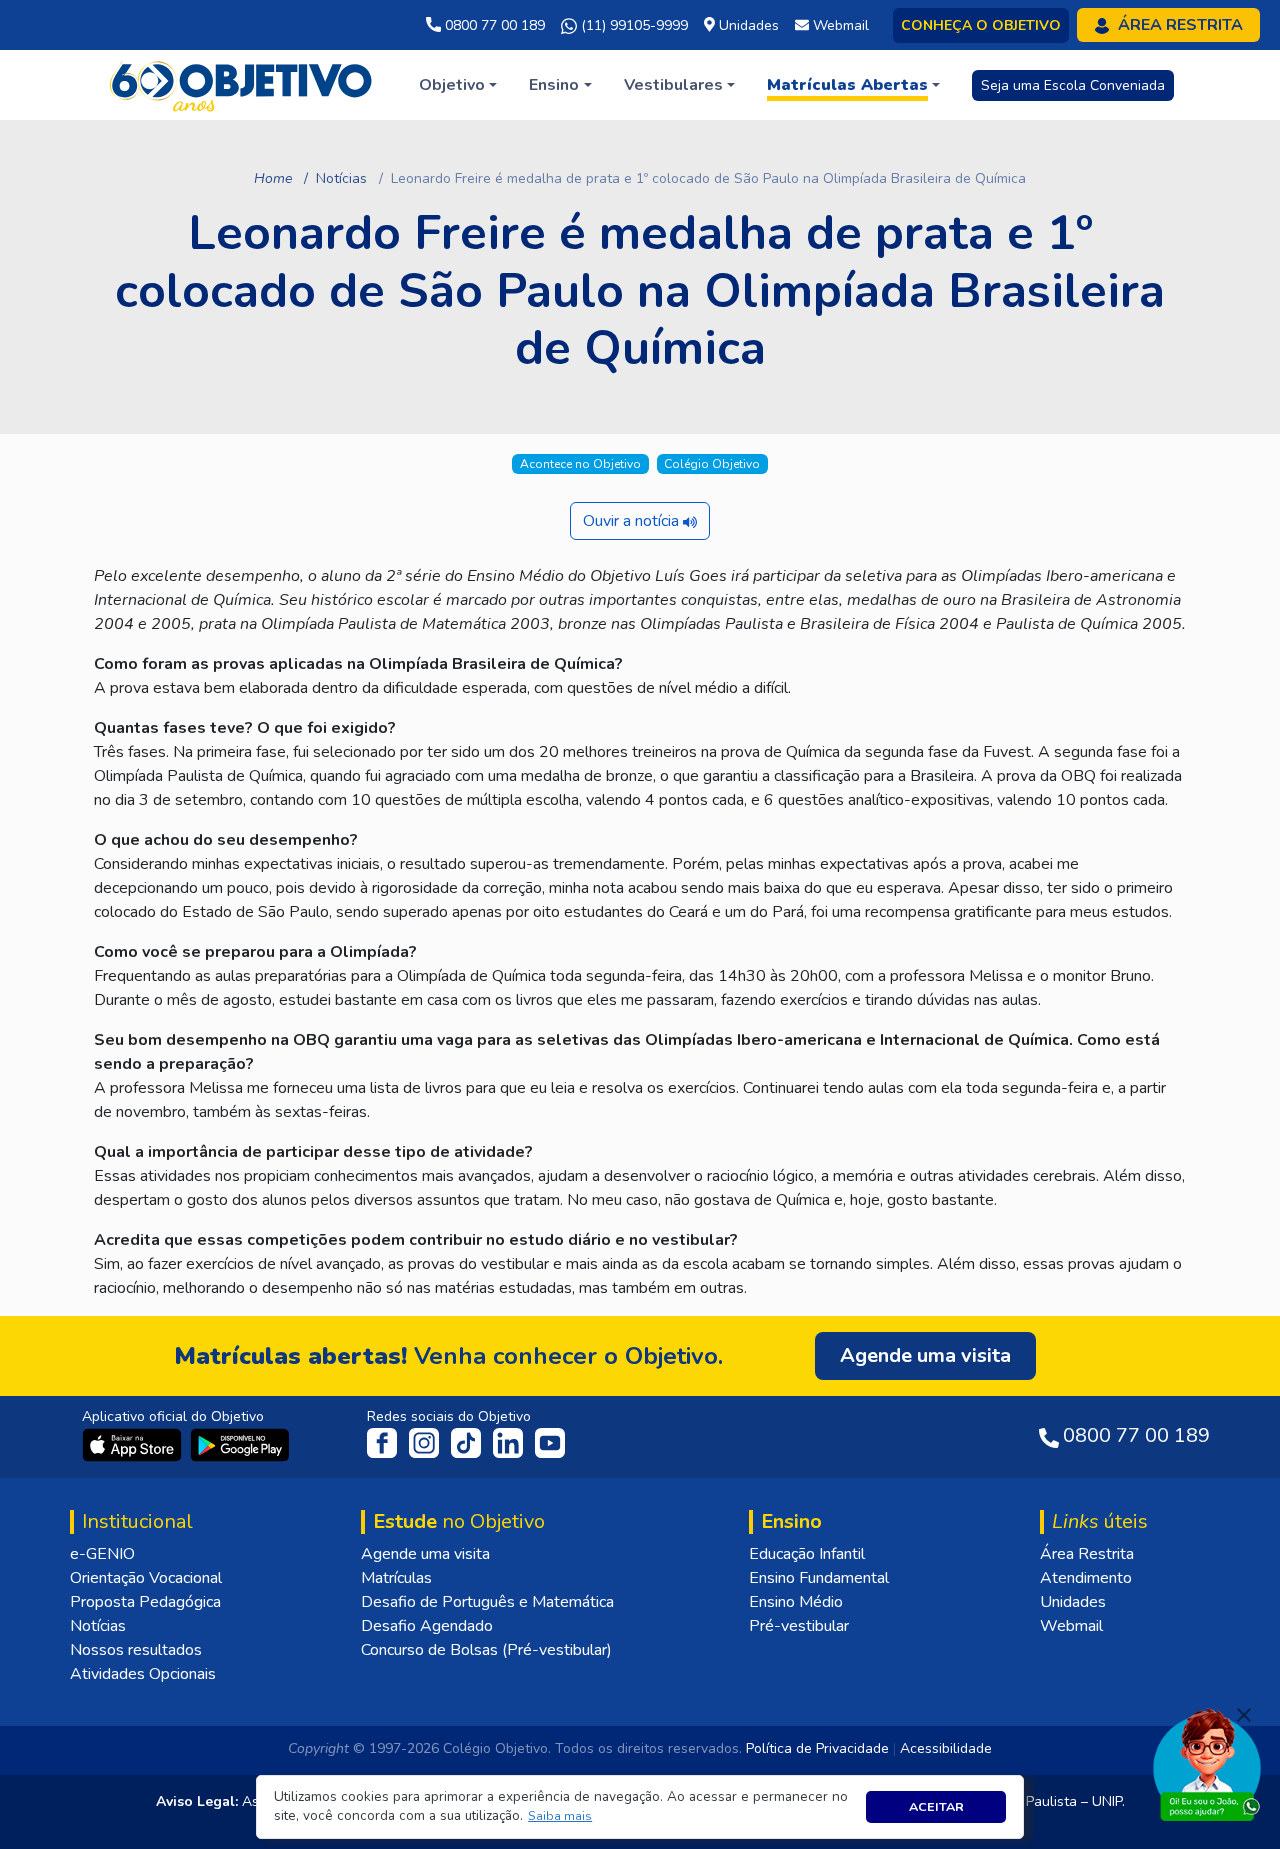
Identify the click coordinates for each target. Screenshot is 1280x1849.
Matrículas (396, 1578)
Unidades (1073, 1602)
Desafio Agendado (427, 1626)
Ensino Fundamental (819, 1578)
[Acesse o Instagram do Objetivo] (426, 1442)
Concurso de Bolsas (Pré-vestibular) (486, 1650)
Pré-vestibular (799, 1626)
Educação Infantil (807, 1554)
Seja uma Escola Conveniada (1073, 85)
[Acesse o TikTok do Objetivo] (468, 1442)
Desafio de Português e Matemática (487, 1602)
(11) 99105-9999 (632, 25)
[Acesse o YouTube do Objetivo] (550, 1442)
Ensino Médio (796, 1602)
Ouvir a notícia (633, 521)
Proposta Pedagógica (145, 1602)
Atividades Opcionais (143, 1674)
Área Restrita (1087, 1554)
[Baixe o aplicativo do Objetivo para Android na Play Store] (240, 1444)
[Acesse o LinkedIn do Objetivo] (510, 1442)
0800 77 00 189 (493, 25)
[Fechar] (1244, 1715)
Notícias (341, 178)
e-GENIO (102, 1554)
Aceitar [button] (936, 1806)
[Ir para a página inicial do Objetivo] (242, 84)
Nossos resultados (136, 1650)
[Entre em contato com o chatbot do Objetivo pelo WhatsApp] (1207, 1763)
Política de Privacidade (817, 1748)
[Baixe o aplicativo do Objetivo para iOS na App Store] (134, 1444)
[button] (560, 1816)
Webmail (1071, 1626)
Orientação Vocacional (146, 1578)
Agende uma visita (425, 1554)
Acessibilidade (946, 1748)
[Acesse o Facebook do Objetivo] (386, 1442)
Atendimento (1086, 1578)
